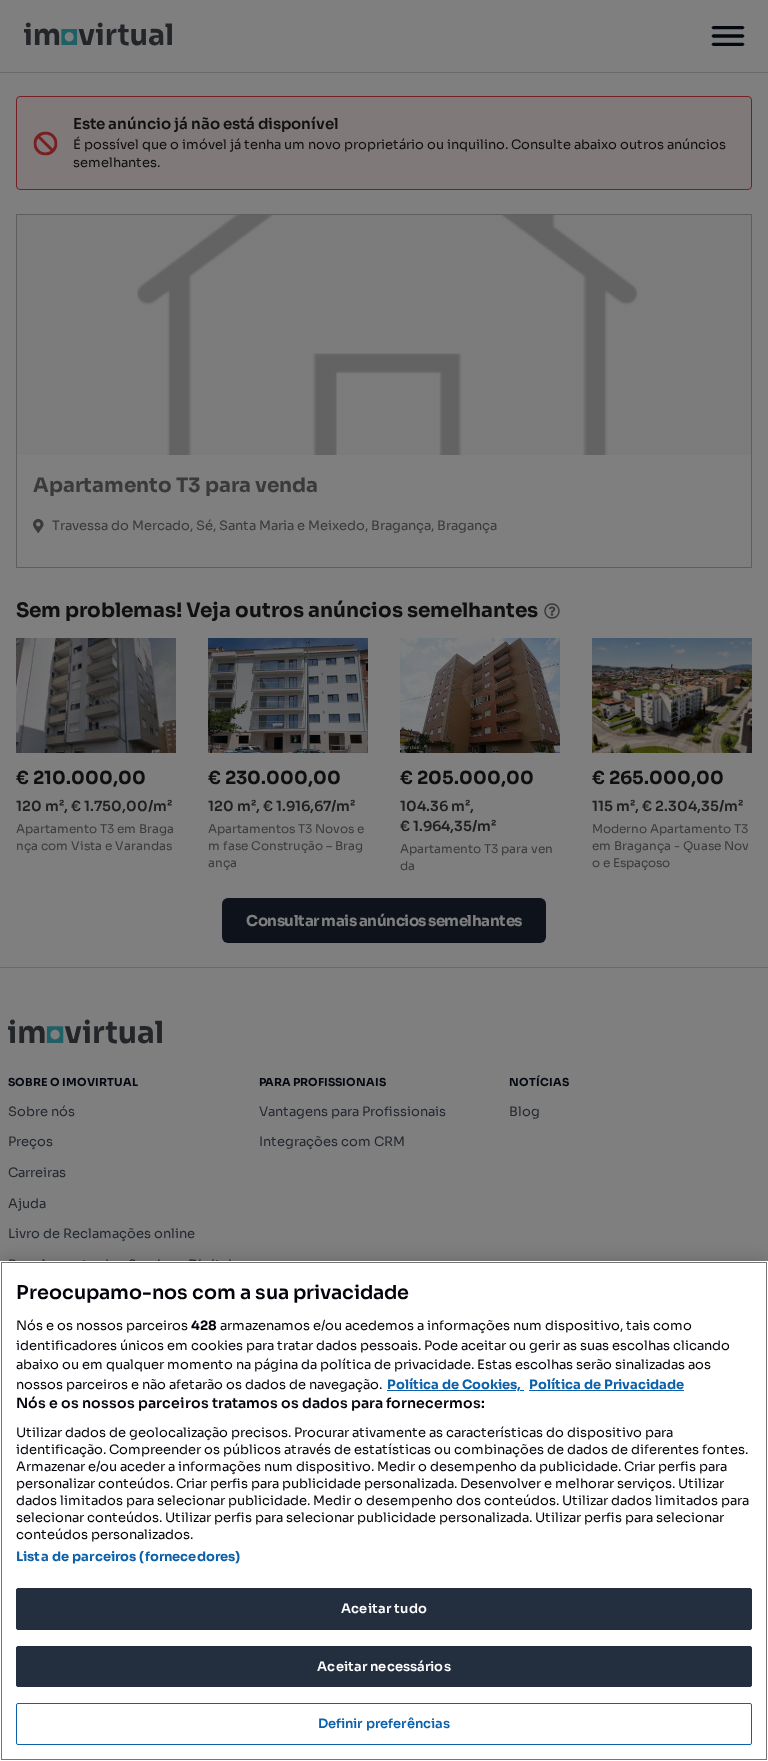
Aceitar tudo (384, 1608)
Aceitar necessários (383, 1666)
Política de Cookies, (455, 1384)
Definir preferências (384, 1723)
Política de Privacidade (606, 1384)
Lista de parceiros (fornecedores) (128, 1556)
